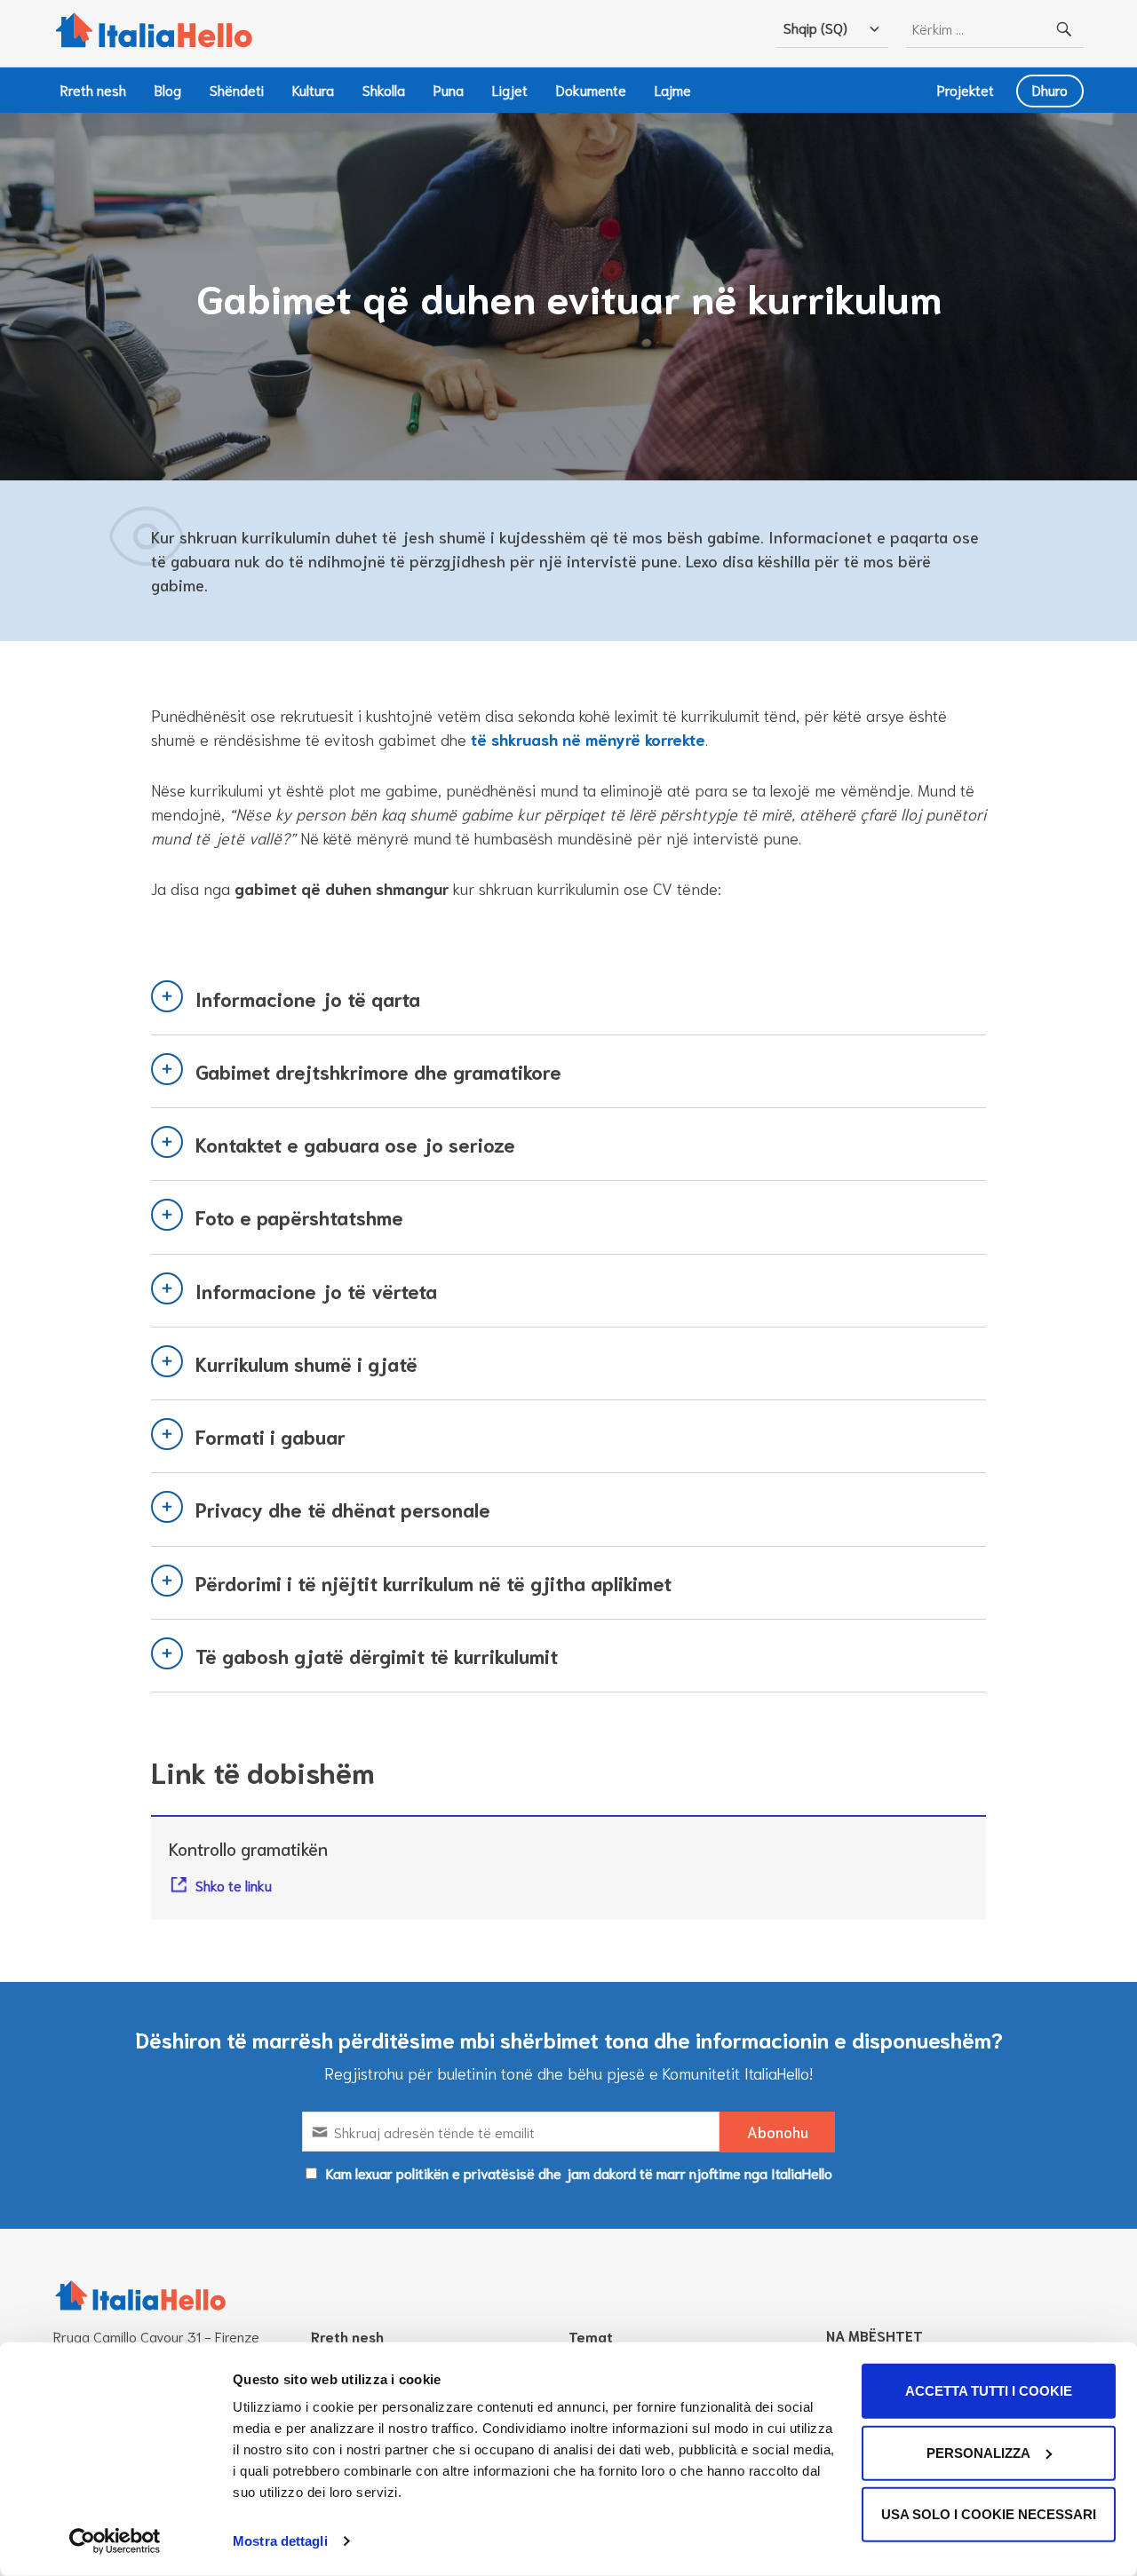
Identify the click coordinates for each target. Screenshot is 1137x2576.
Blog (168, 89)
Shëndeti (237, 89)
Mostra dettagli (280, 2541)
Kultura (313, 89)
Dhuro (1050, 89)
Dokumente (591, 89)
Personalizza (978, 2452)
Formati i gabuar (270, 1436)
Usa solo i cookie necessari (989, 2514)
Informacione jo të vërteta (316, 1290)
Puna (449, 89)
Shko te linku (234, 1885)
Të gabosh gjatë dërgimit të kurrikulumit (377, 1655)
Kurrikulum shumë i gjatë (306, 1363)
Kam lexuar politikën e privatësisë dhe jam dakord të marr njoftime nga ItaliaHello (579, 2172)
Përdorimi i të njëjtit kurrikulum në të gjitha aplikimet (433, 1582)
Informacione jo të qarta (308, 998)
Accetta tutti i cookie (989, 2391)
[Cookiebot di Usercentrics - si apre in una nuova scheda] (115, 2541)
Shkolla (384, 89)
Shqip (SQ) (815, 27)
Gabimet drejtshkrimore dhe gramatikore (378, 1071)
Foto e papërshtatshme (299, 1217)
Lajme (673, 89)
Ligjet (510, 89)
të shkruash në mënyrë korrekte (588, 739)
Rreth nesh (93, 89)
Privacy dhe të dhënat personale (343, 1509)
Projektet (966, 89)
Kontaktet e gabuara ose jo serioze (355, 1144)
